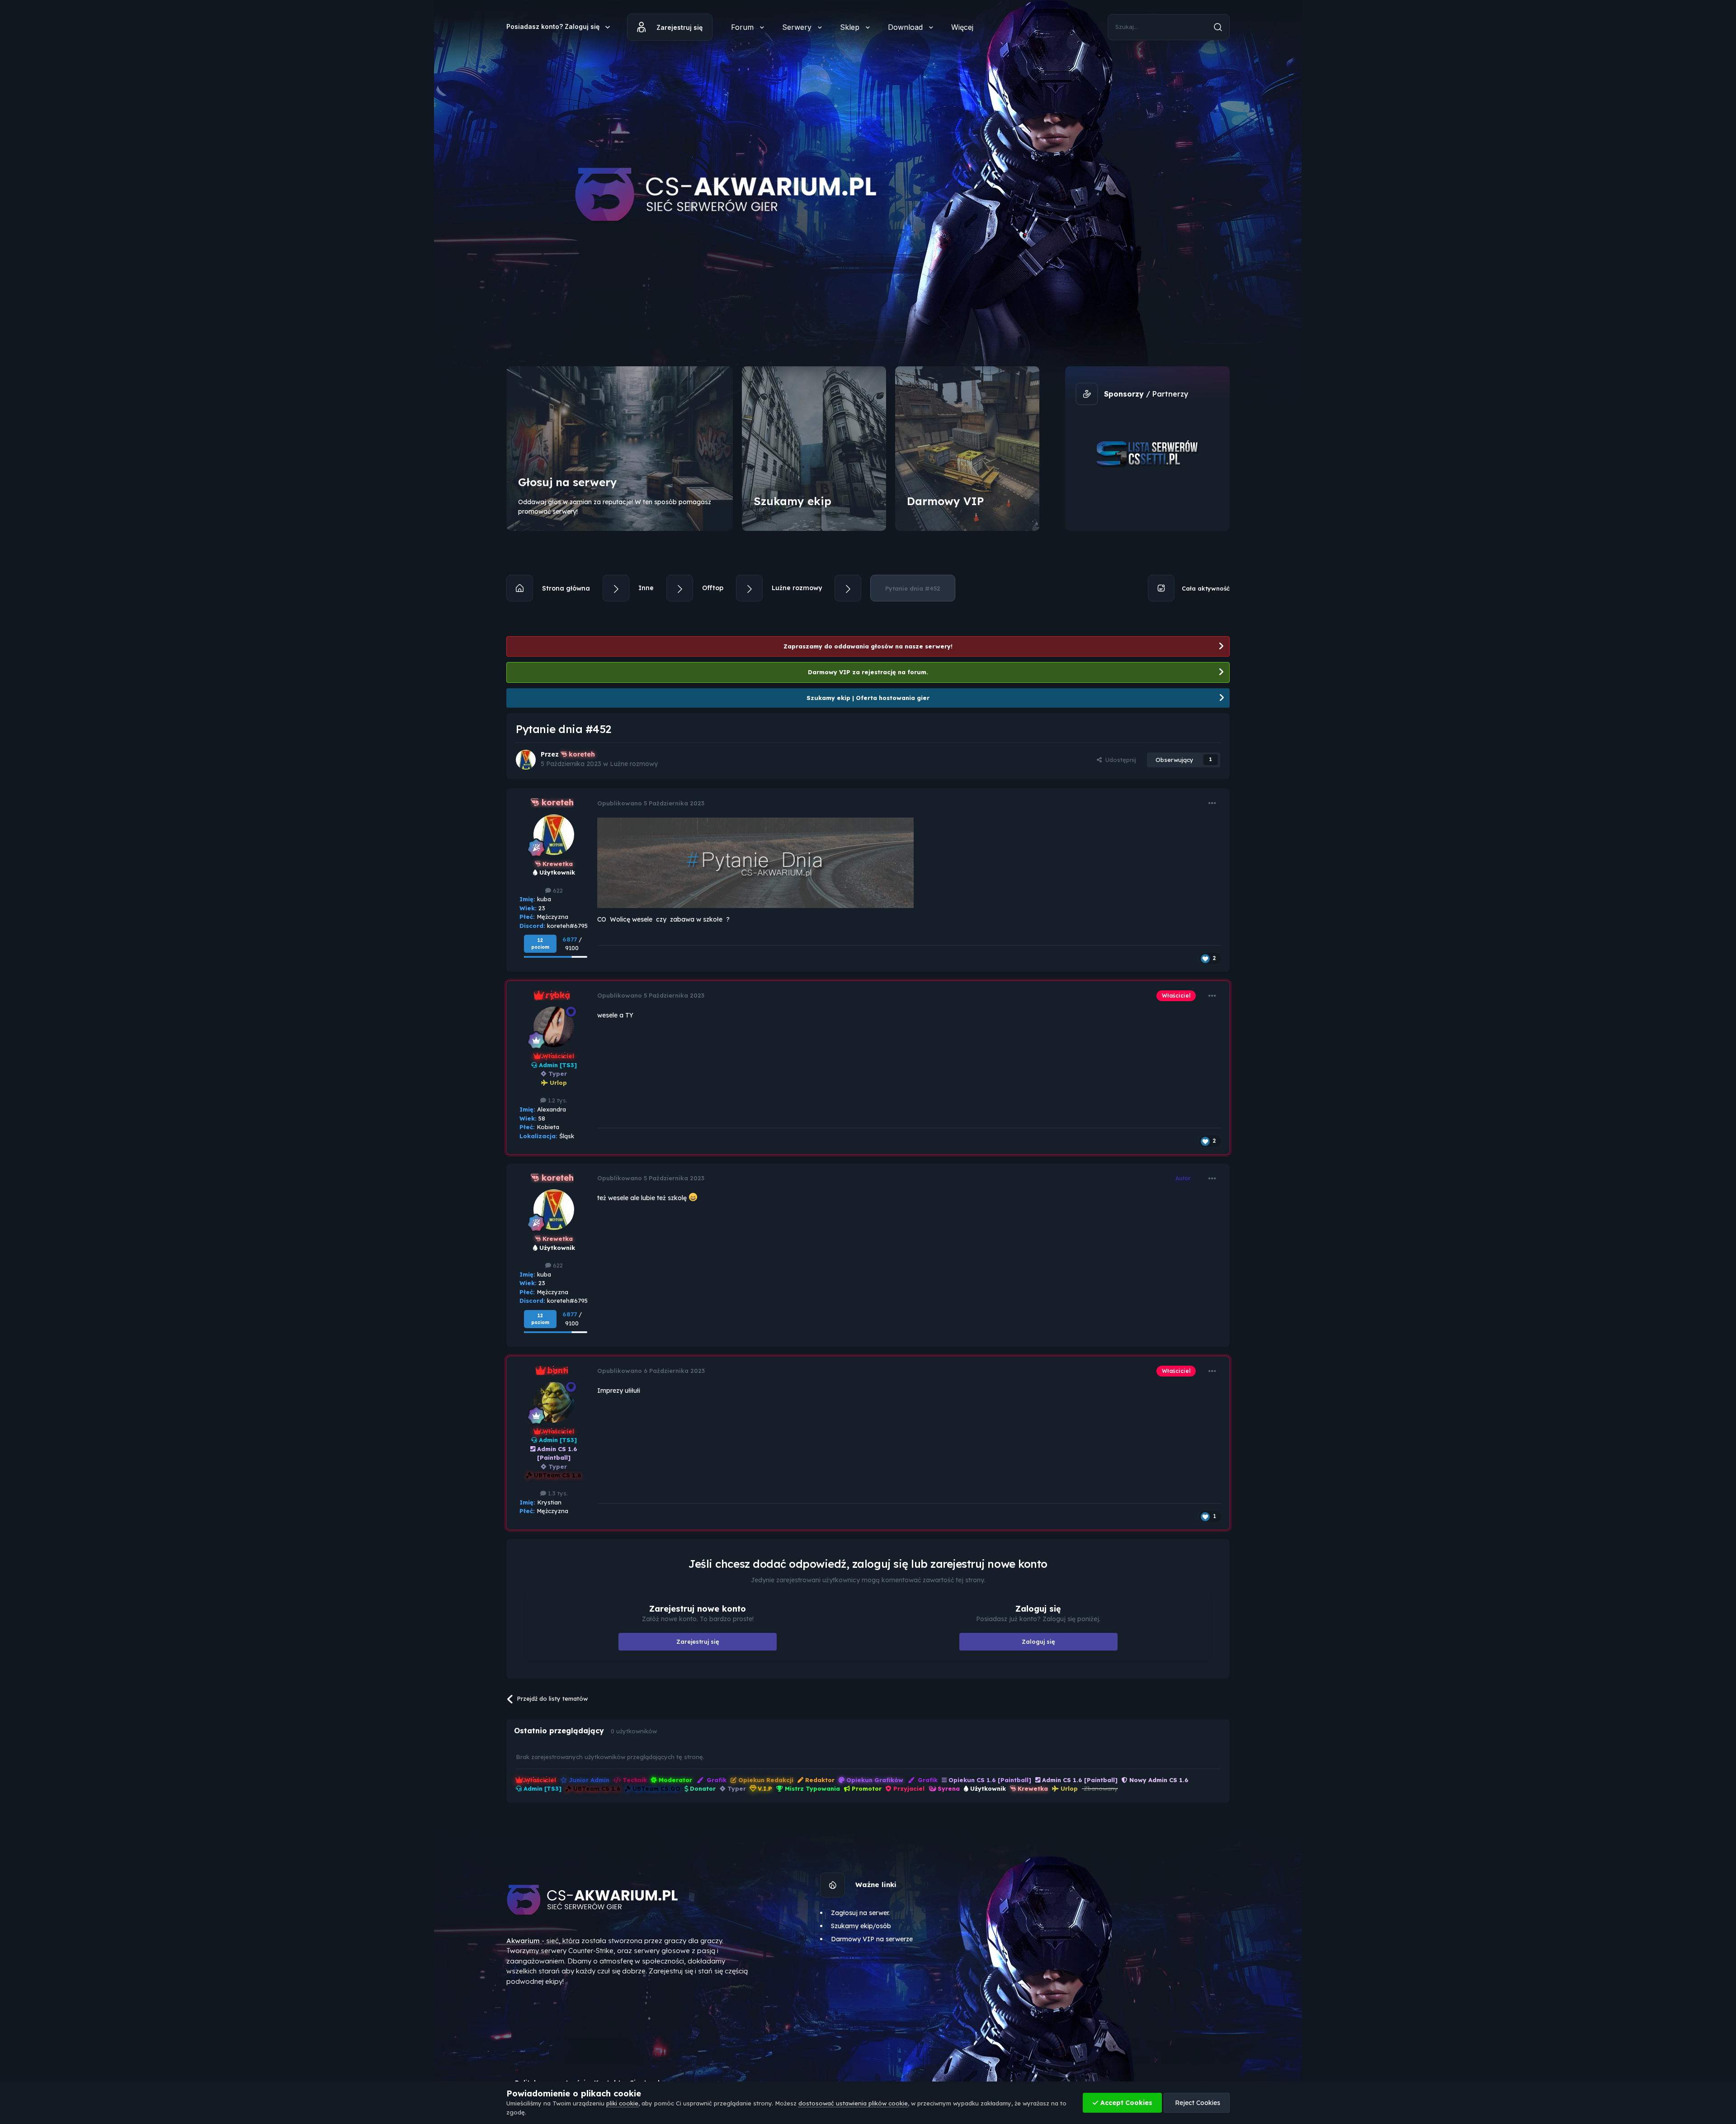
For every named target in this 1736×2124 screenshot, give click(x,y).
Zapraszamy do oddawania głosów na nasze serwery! (868, 646)
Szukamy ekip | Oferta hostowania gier (868, 698)
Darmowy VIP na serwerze (872, 1939)
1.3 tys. (557, 1493)
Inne (646, 588)
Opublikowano (651, 803)
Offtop (713, 588)
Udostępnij (1119, 760)
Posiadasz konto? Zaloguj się (559, 26)
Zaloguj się (1038, 1641)
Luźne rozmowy (797, 588)
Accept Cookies (1125, 2103)
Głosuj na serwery (568, 482)
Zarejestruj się (679, 27)
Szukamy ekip (793, 501)
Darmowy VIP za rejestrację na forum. (868, 672)
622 (557, 890)
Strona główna (565, 588)
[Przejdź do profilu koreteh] (526, 760)
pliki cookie (622, 2103)
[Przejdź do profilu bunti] (554, 1402)
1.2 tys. (557, 1100)
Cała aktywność (1205, 588)
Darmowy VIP (945, 501)
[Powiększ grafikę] (755, 862)
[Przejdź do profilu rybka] (554, 1027)
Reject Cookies (1197, 2103)
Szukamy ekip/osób (861, 1926)
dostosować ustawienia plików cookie (853, 2103)
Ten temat (1181, 27)
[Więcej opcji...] (1212, 803)
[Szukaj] (1218, 27)
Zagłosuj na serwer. (860, 1913)
